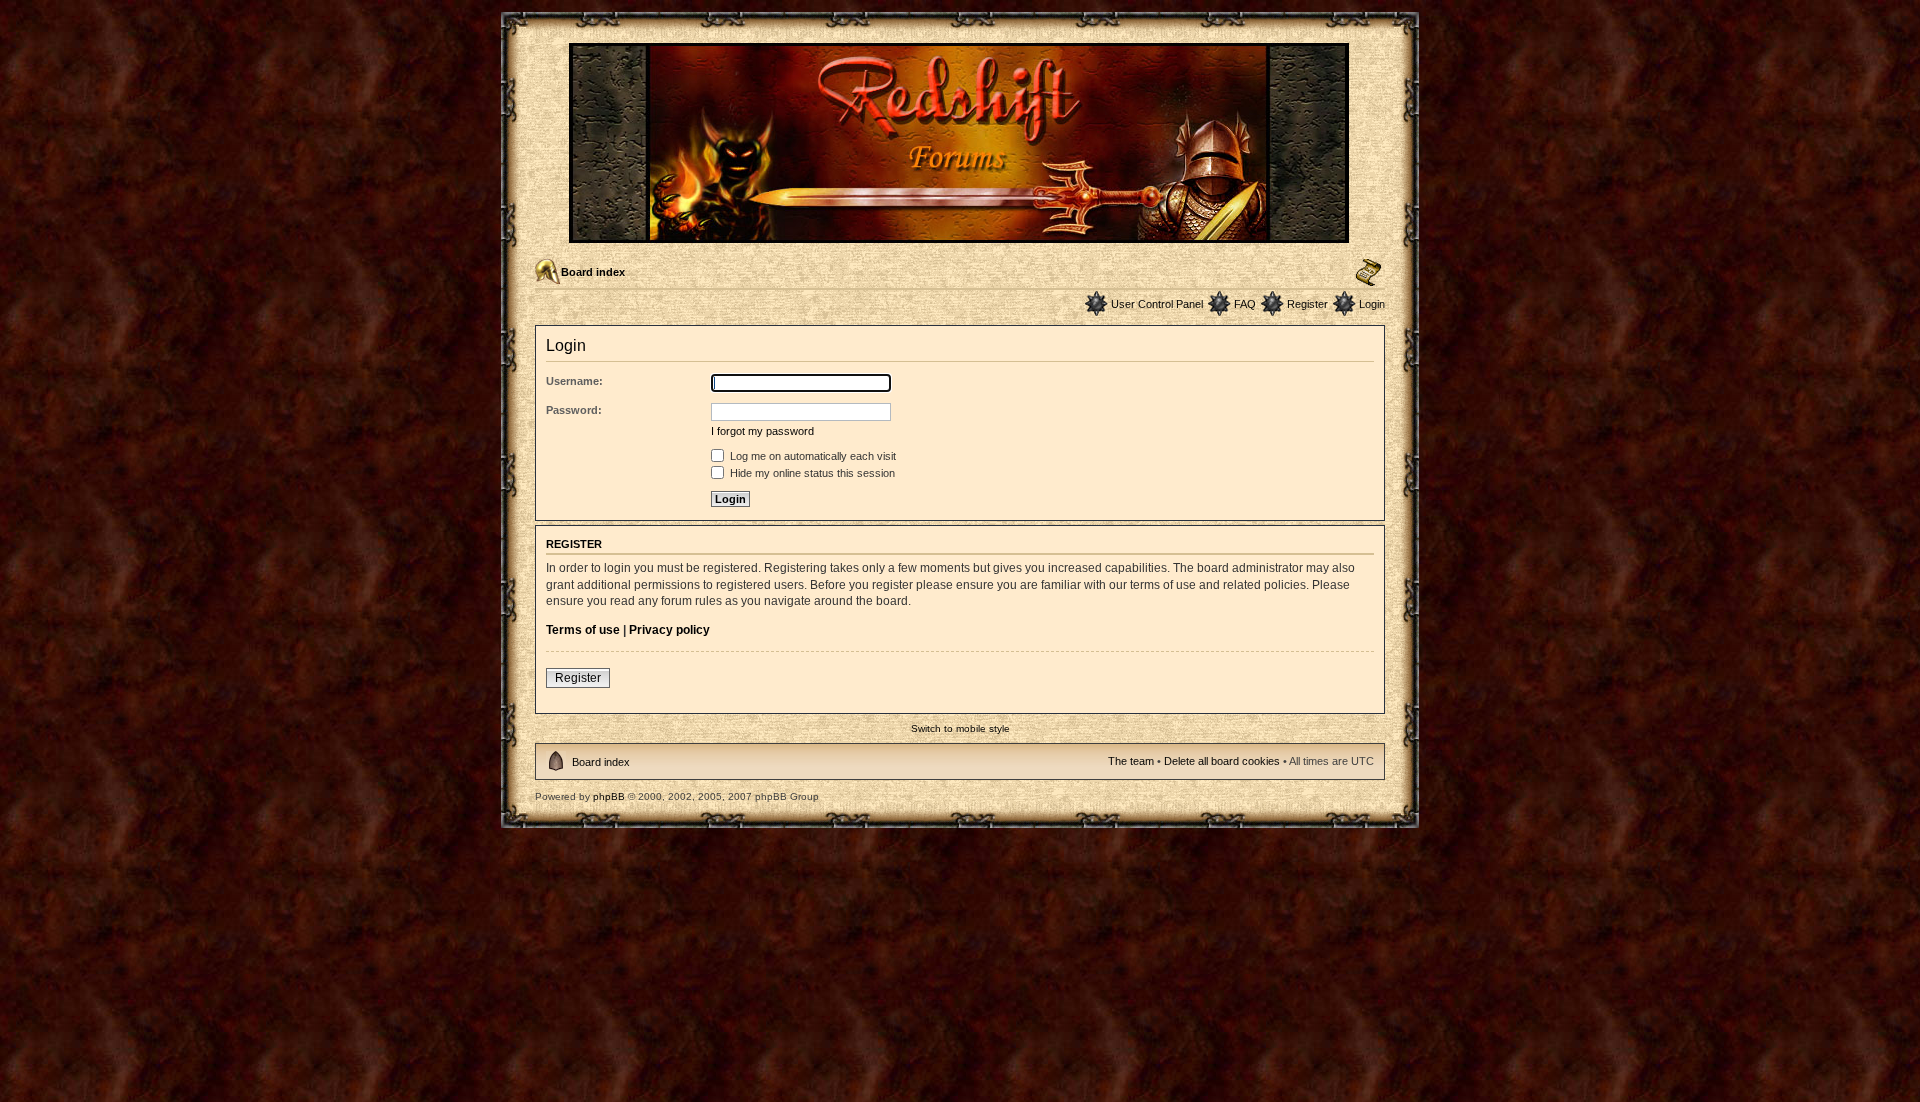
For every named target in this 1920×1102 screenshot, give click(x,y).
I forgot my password (762, 431)
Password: (574, 410)
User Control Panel (1157, 304)
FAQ (1245, 304)
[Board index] (960, 234)
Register (1307, 304)
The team (1131, 761)
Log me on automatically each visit (811, 456)
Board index (593, 272)
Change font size (1368, 273)
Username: (574, 381)
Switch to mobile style (960, 728)
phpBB (609, 796)
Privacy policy (669, 630)
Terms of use (583, 630)
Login (1372, 304)
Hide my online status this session (811, 473)
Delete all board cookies (1222, 761)
